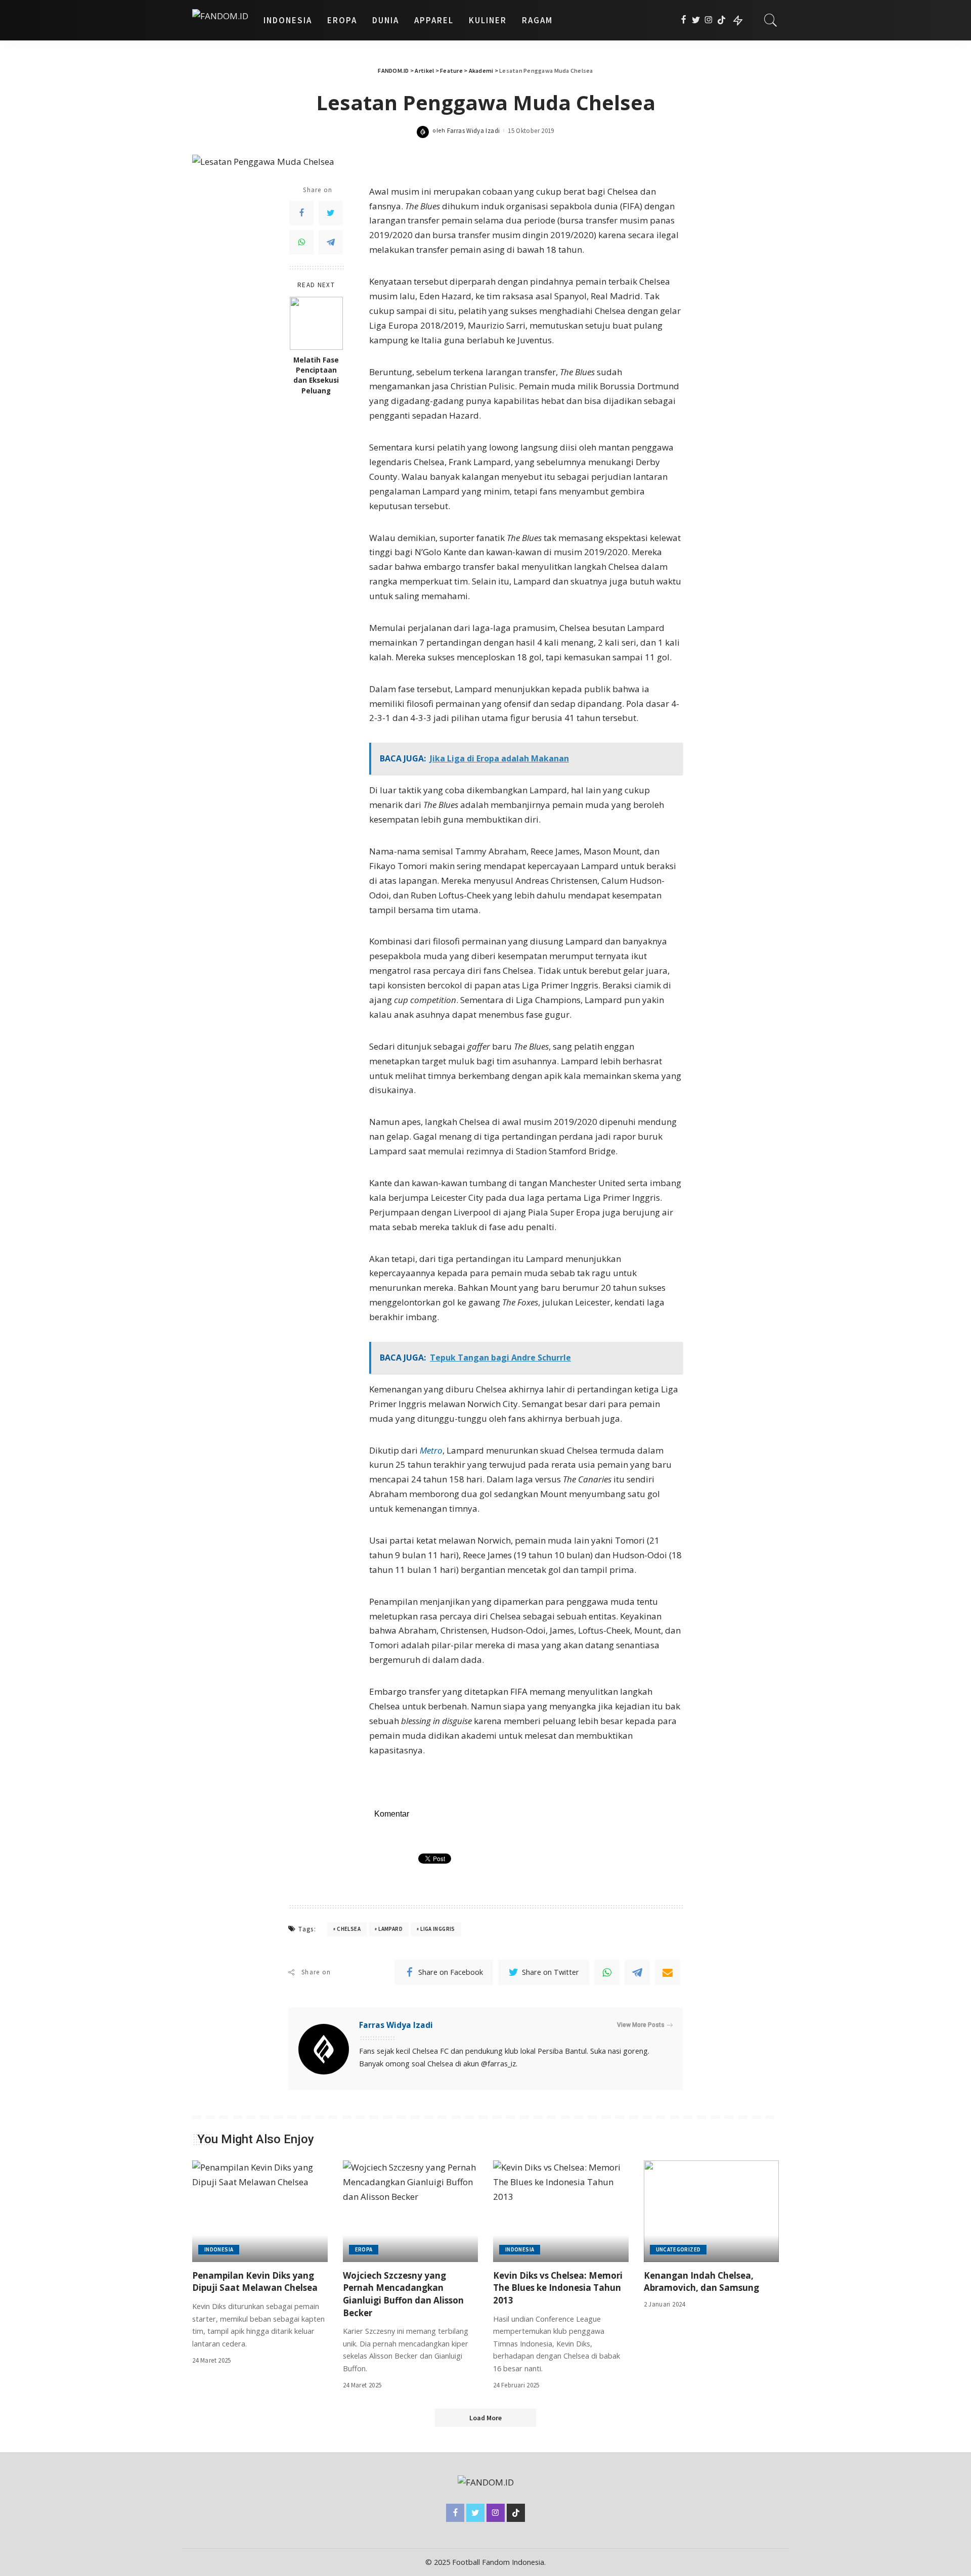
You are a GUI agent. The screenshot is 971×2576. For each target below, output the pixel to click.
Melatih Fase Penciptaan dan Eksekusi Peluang (316, 375)
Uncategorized (678, 2249)
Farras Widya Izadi (474, 131)
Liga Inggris (437, 1929)
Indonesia (219, 2249)
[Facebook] (683, 20)
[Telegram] (331, 242)
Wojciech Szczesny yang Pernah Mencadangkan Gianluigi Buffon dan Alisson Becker (403, 2294)
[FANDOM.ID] (220, 20)
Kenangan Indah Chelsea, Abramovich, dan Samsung (701, 2282)
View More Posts (641, 2025)
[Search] (771, 20)
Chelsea (349, 1929)
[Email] (668, 1972)
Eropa (364, 2249)
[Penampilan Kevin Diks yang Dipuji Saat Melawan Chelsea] (260, 2211)
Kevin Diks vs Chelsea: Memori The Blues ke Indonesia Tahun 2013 (558, 2288)
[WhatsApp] (301, 242)
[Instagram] (709, 20)
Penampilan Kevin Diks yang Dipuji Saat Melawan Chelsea (255, 2282)
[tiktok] (721, 20)
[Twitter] (696, 20)
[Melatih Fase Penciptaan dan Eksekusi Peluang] (316, 323)
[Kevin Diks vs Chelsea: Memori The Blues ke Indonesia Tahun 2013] (561, 2211)
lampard (390, 1929)
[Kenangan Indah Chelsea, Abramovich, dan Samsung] (712, 2211)
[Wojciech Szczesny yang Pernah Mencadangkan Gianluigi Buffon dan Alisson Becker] (411, 2211)
